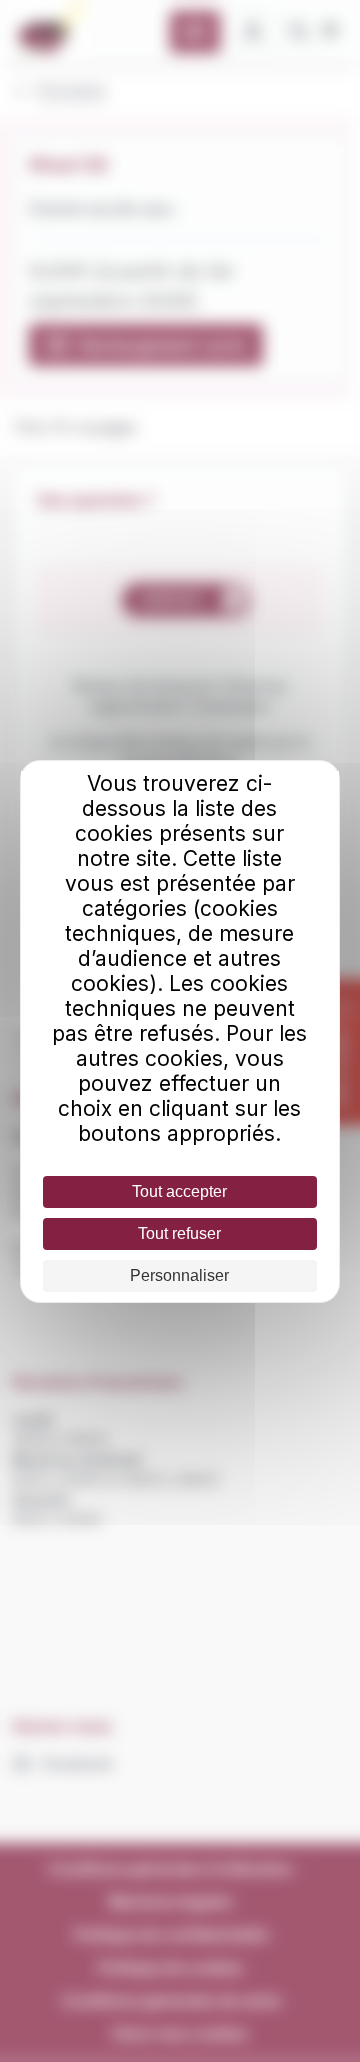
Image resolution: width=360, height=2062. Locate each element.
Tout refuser (179, 1233)
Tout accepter (179, 1191)
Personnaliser (179, 1275)
